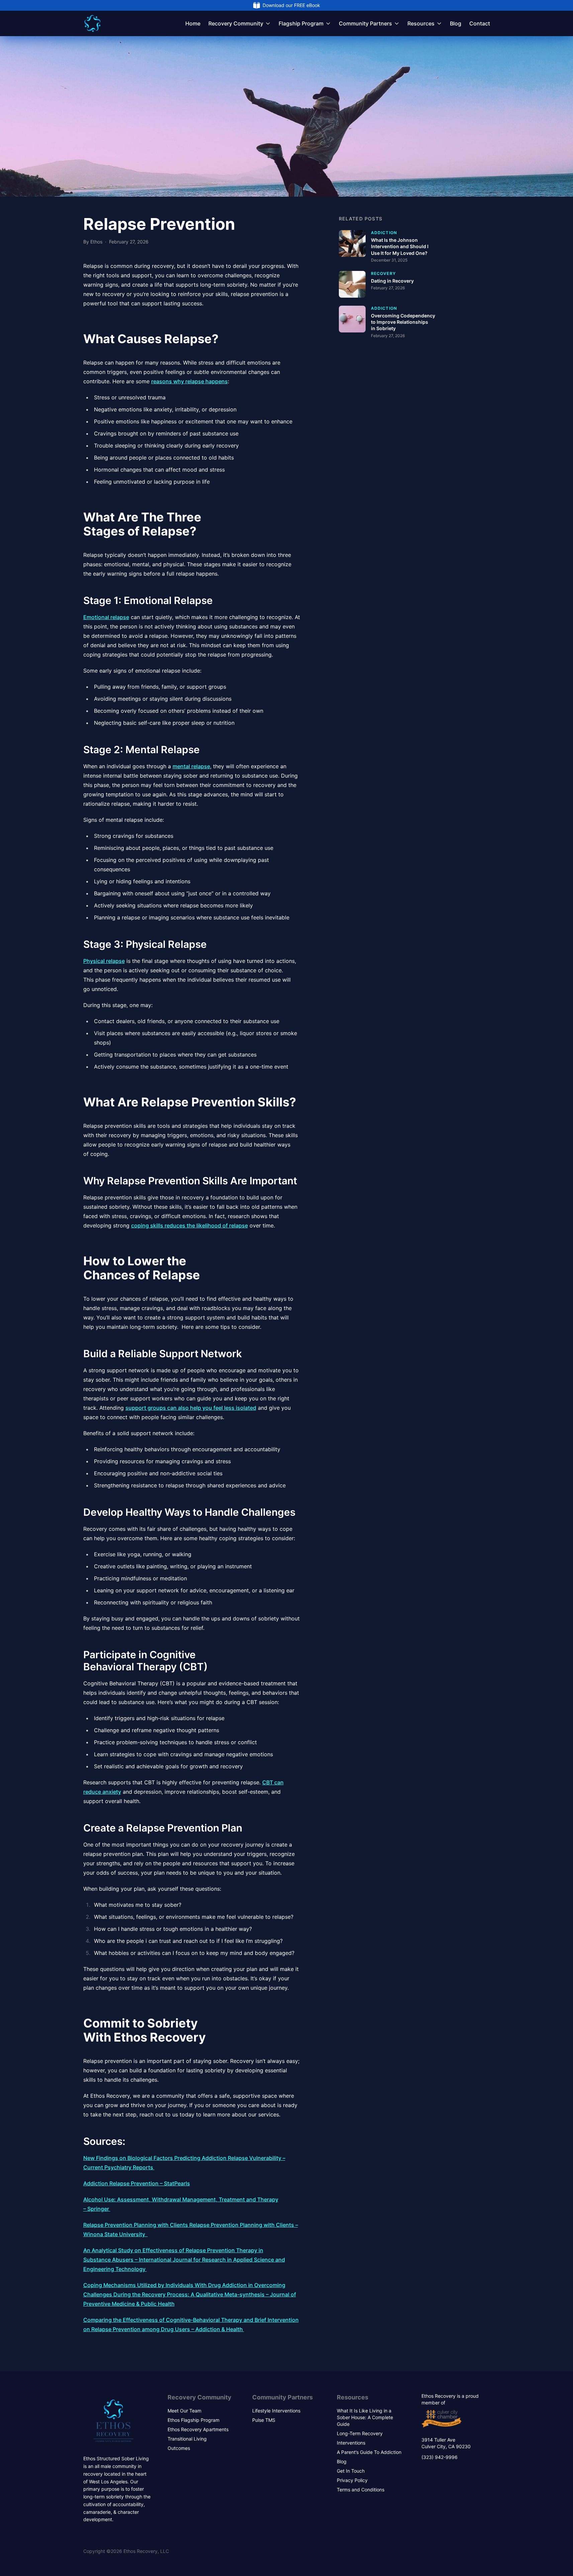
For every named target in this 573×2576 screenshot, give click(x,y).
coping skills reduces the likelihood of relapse (189, 1225)
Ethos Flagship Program (194, 2420)
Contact (480, 23)
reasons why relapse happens (189, 381)
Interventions (351, 2443)
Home (193, 23)
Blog (456, 23)
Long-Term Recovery (360, 2433)
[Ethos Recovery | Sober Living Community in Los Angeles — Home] (92, 23)
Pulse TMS (264, 2420)
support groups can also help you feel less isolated (191, 1408)
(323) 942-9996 (440, 2457)
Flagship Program (301, 23)
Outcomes (179, 2448)
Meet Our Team (184, 2411)
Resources (421, 23)
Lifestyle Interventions (276, 2411)
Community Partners (365, 23)
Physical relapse (104, 961)
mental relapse (191, 766)
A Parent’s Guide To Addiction (369, 2452)
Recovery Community (236, 23)
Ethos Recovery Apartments (198, 2429)
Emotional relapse (106, 617)
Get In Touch (351, 2471)
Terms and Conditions (361, 2490)
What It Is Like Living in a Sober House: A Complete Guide (365, 2417)
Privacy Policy (352, 2480)
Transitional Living (187, 2439)
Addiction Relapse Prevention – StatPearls (137, 2183)
